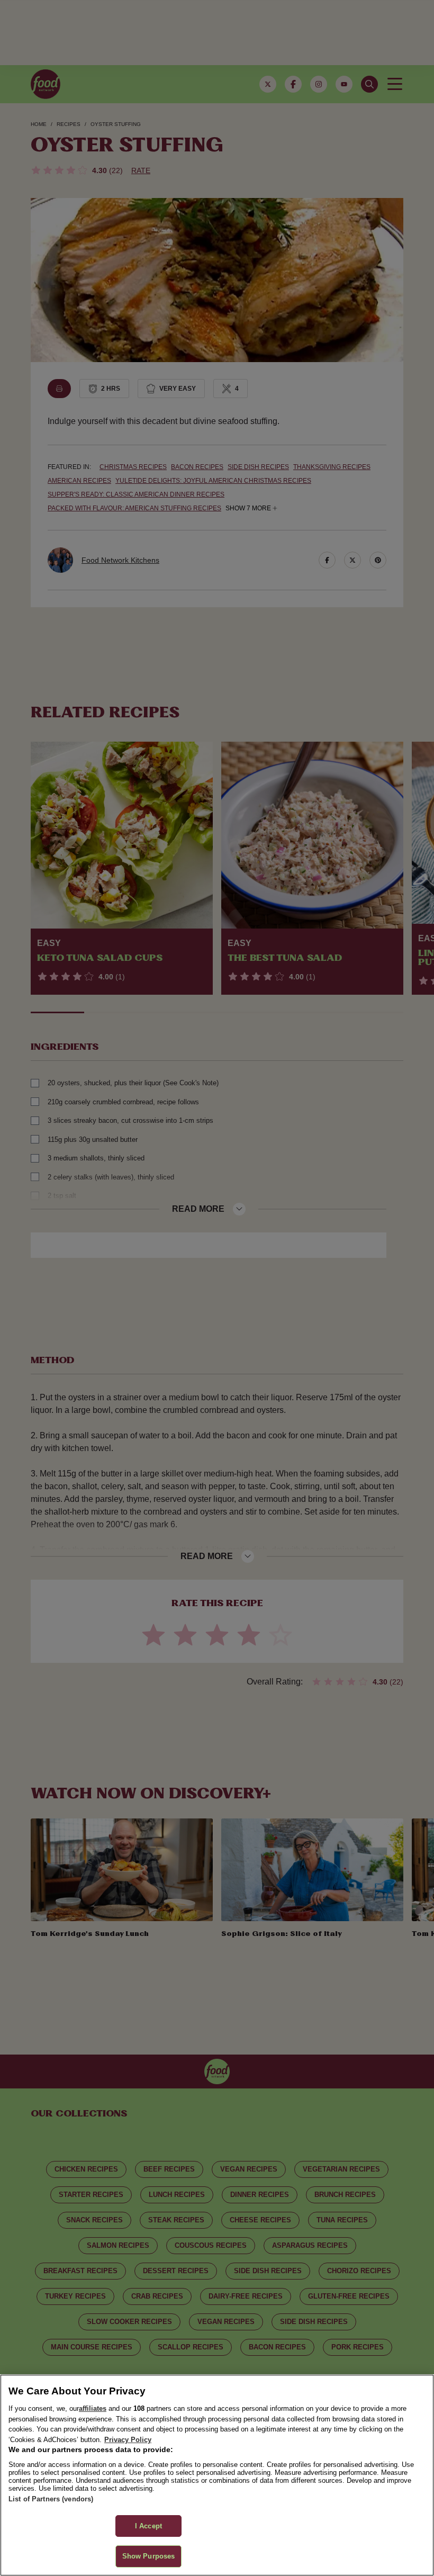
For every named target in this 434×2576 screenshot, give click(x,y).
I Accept (148, 2526)
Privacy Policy (128, 2440)
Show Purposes (149, 2556)
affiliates (93, 2408)
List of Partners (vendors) (51, 2499)
